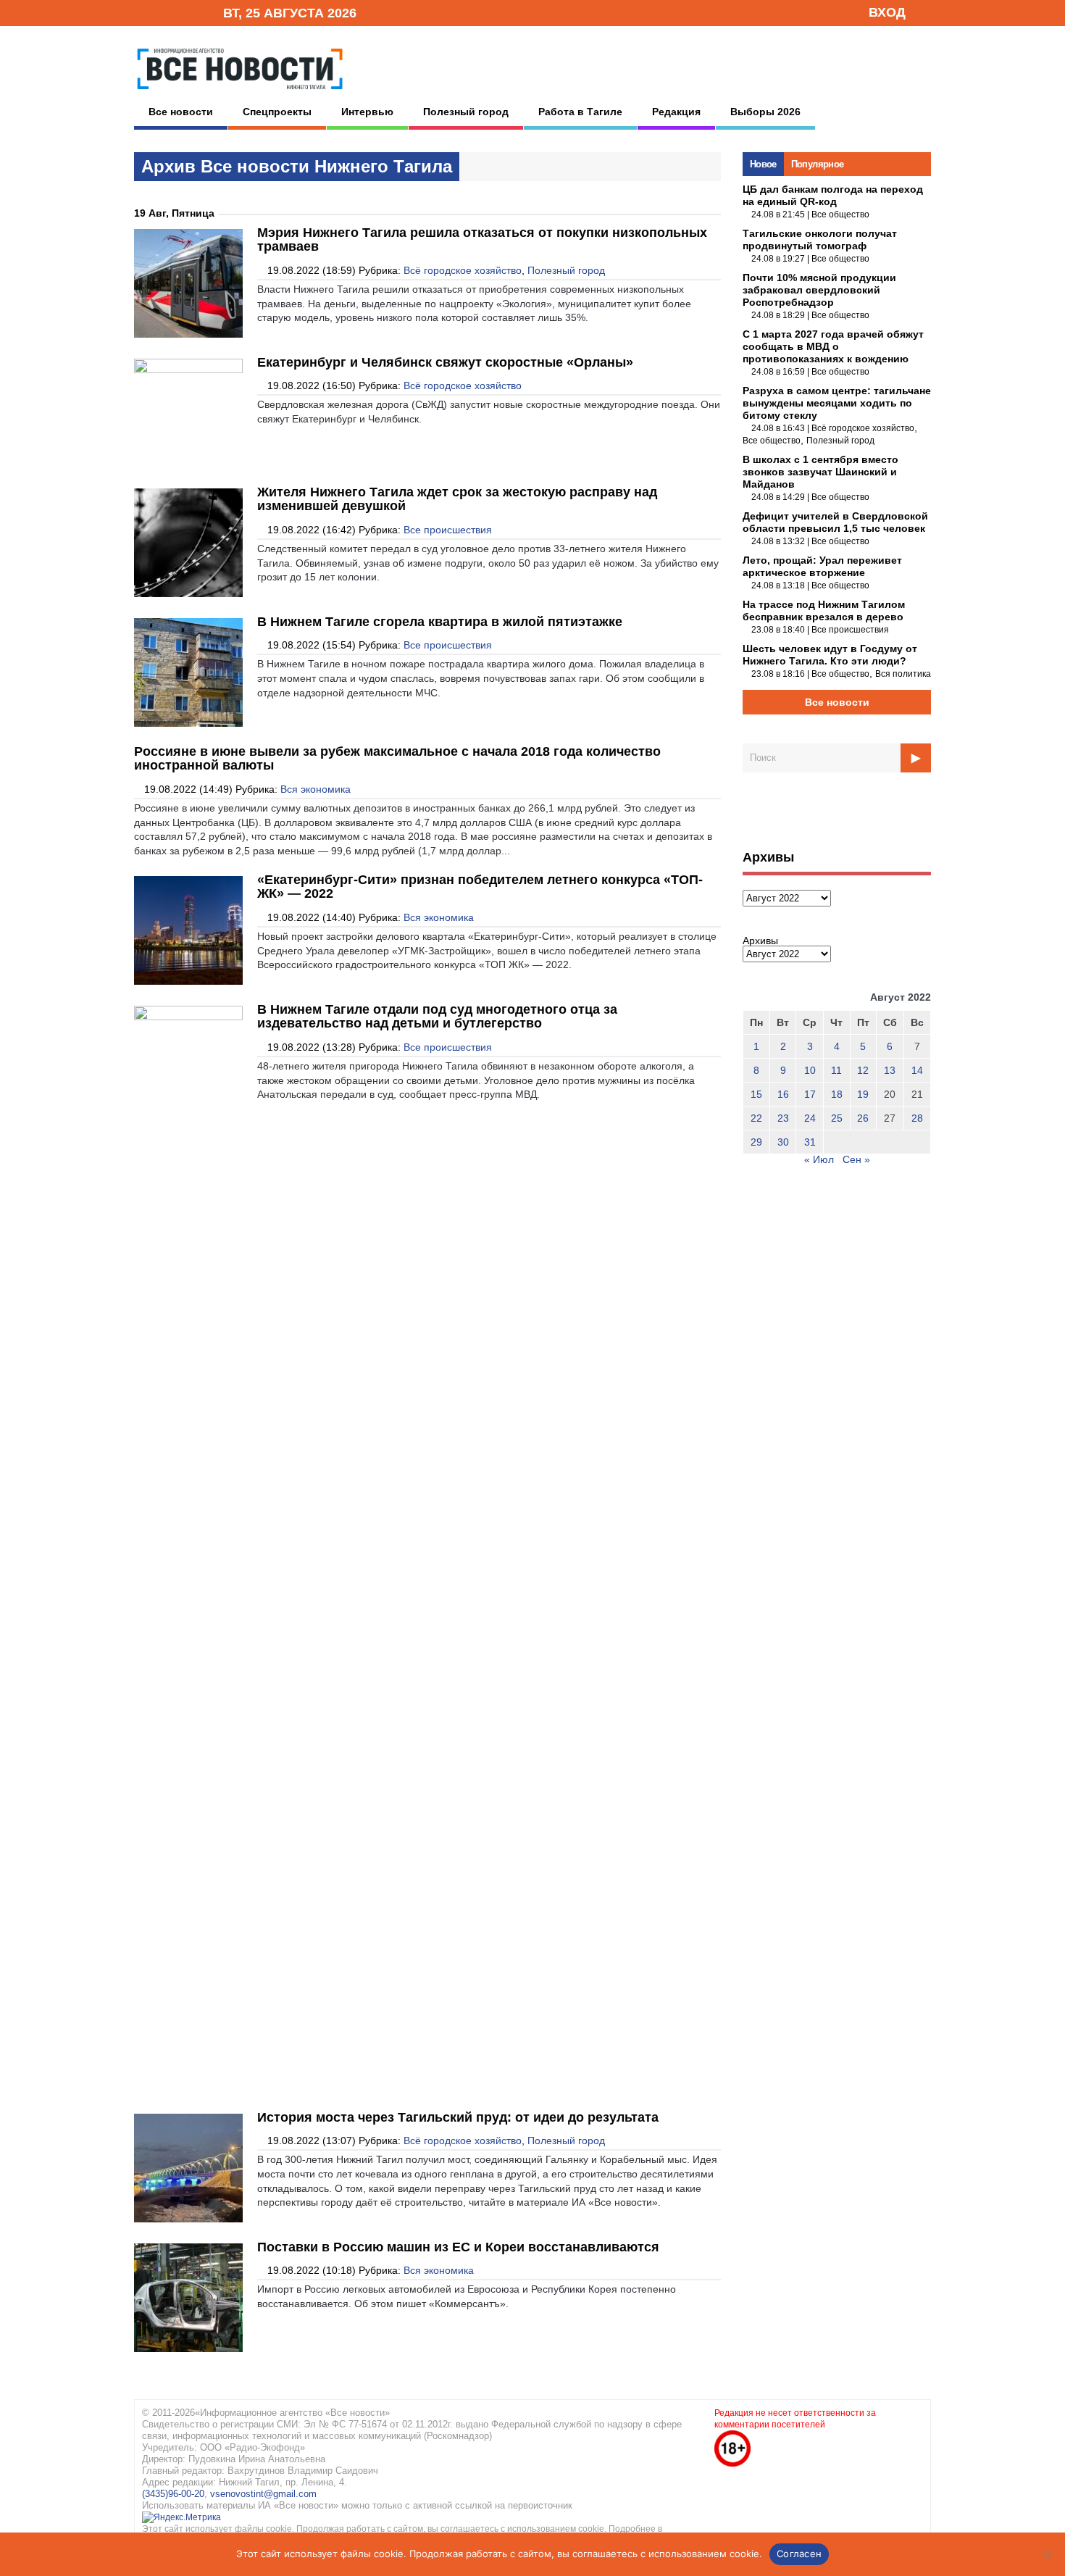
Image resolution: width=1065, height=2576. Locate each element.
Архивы (760, 941)
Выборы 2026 (765, 112)
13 (890, 1070)
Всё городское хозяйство (463, 270)
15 (756, 1094)
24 (810, 1118)
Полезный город (466, 112)
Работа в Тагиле (580, 112)
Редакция (676, 112)
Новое (763, 164)
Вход (887, 12)
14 (917, 1070)
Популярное (818, 164)
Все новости (181, 112)
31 (810, 1142)
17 (810, 1094)
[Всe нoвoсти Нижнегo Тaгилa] (240, 93)
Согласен (799, 2554)
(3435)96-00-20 (173, 2494)
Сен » (856, 1159)
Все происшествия (448, 530)
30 (783, 1142)
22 (756, 1118)
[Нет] (1047, 2554)
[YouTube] (188, 12)
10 (810, 1070)
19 (863, 1094)
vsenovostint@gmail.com (263, 2494)
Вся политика (903, 674)
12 (863, 1070)
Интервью (367, 112)
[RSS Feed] (165, 12)
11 (836, 1070)
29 (756, 1142)
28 (917, 1118)
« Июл (819, 1159)
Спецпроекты (277, 112)
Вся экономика (316, 789)
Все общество (840, 214)
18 (837, 1094)
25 (837, 1118)
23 (783, 1118)
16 (783, 1094)
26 (863, 1118)
